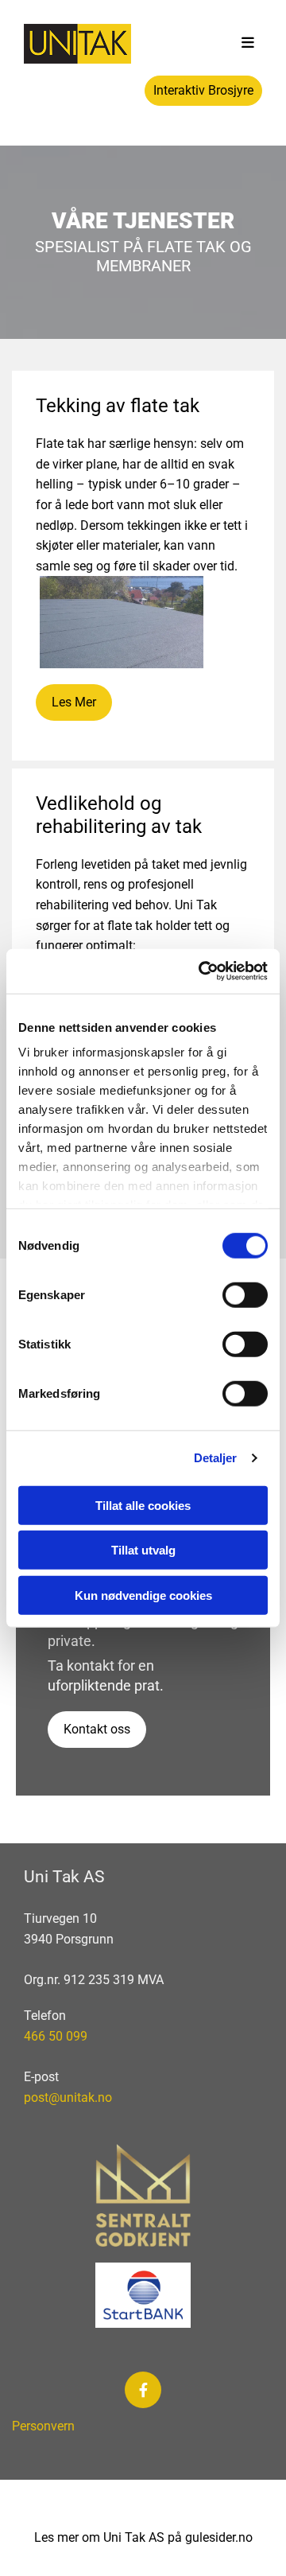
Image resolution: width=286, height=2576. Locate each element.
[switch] (245, 1294)
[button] (248, 44)
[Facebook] (143, 2390)
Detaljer (216, 1458)
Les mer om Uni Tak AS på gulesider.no (143, 2537)
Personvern (45, 2426)
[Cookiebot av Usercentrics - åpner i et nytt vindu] (202, 971)
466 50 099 (56, 2036)
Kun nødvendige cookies (143, 1595)
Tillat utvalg (143, 1550)
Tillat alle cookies (143, 1505)
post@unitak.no (68, 2097)
